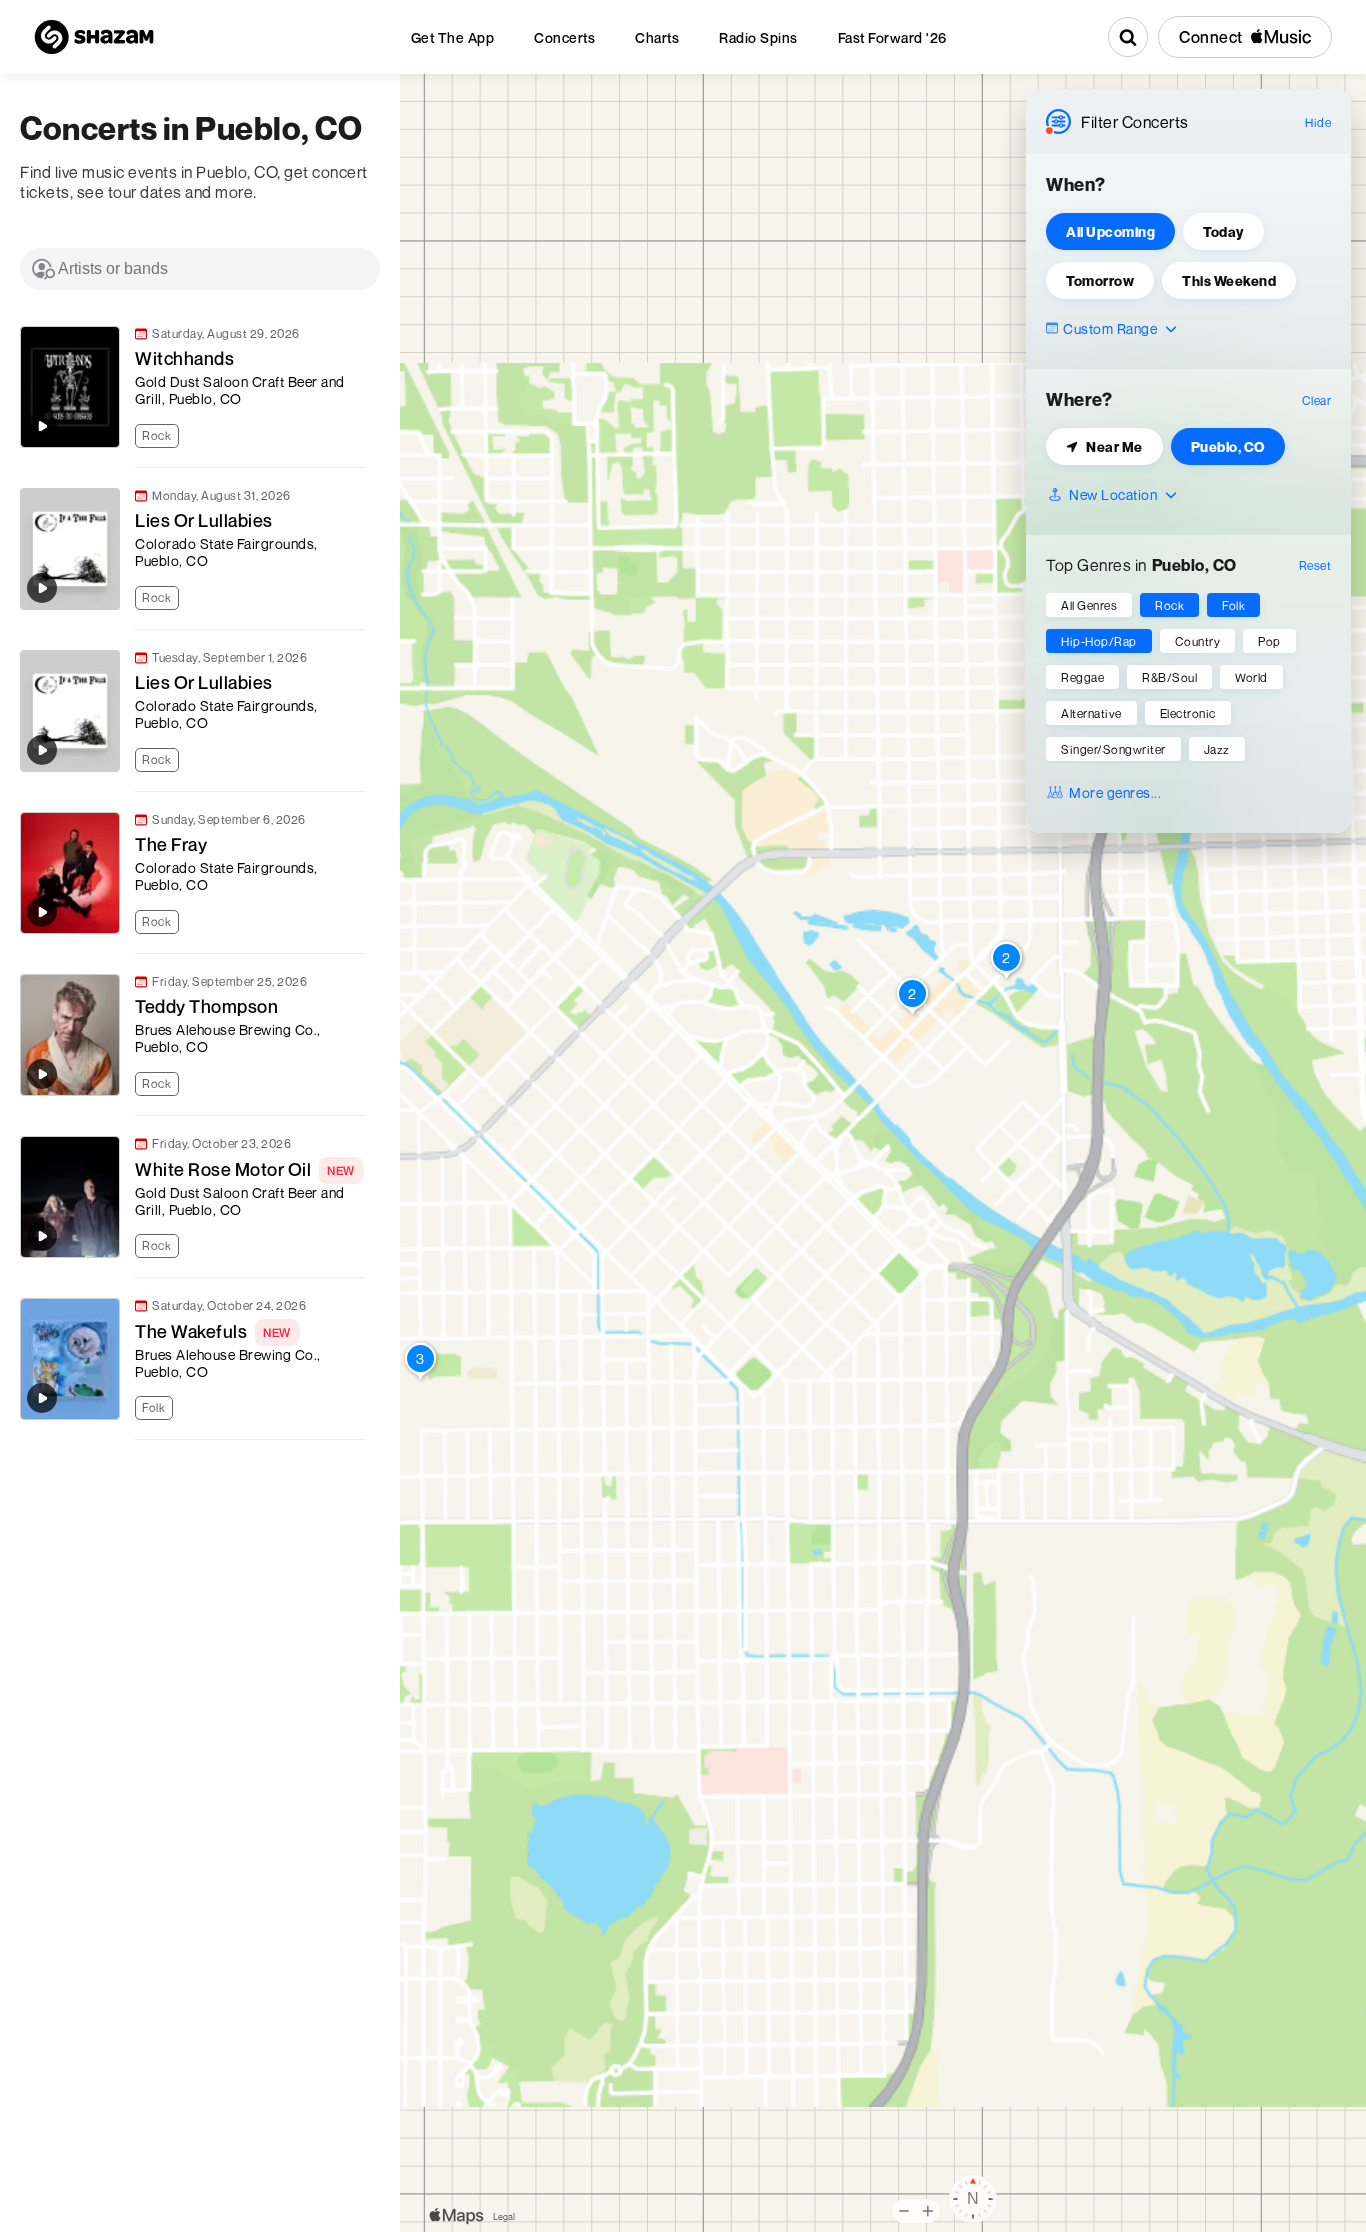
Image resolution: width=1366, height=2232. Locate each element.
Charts (657, 37)
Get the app (453, 37)
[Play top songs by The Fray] (42, 912)
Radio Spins (758, 37)
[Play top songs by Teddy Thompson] (42, 1074)
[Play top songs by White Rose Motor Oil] (42, 1236)
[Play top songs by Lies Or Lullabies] (42, 588)
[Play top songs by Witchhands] (42, 426)
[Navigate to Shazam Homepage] (94, 37)
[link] (190, 387)
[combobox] (200, 269)
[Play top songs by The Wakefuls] (42, 1398)
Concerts (564, 37)
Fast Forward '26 (892, 37)
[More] (359, 433)
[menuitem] (453, 37)
